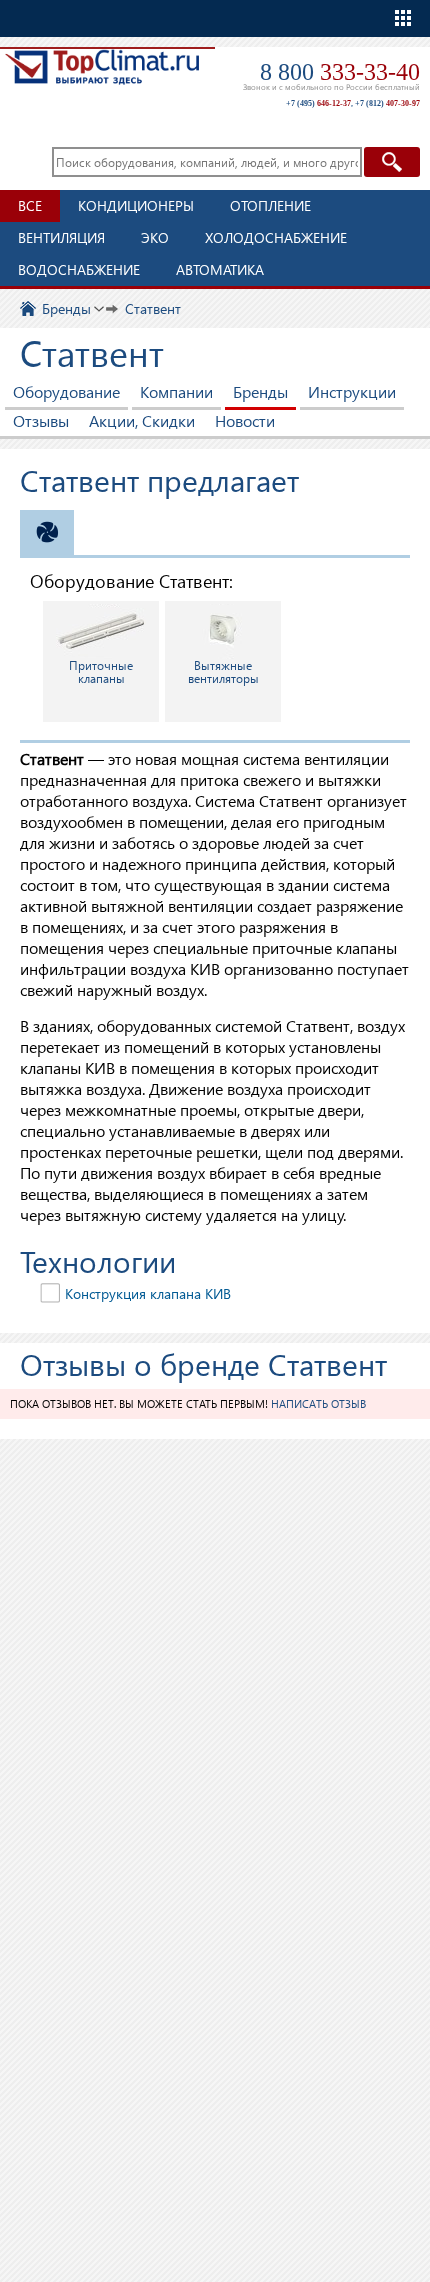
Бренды (260, 391)
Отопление (270, 205)
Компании (176, 391)
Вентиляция (61, 237)
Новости (245, 420)
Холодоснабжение (276, 237)
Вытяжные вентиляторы (223, 672)
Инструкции (352, 391)
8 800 (340, 72)
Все (30, 205)
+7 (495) (318, 103)
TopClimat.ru (102, 76)
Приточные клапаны (101, 672)
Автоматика (220, 269)
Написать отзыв (318, 1403)
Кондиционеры (136, 205)
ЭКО (155, 237)
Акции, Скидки (142, 420)
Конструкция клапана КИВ (148, 1293)
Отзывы (41, 420)
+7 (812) (387, 103)
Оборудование (66, 391)
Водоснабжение (79, 269)
